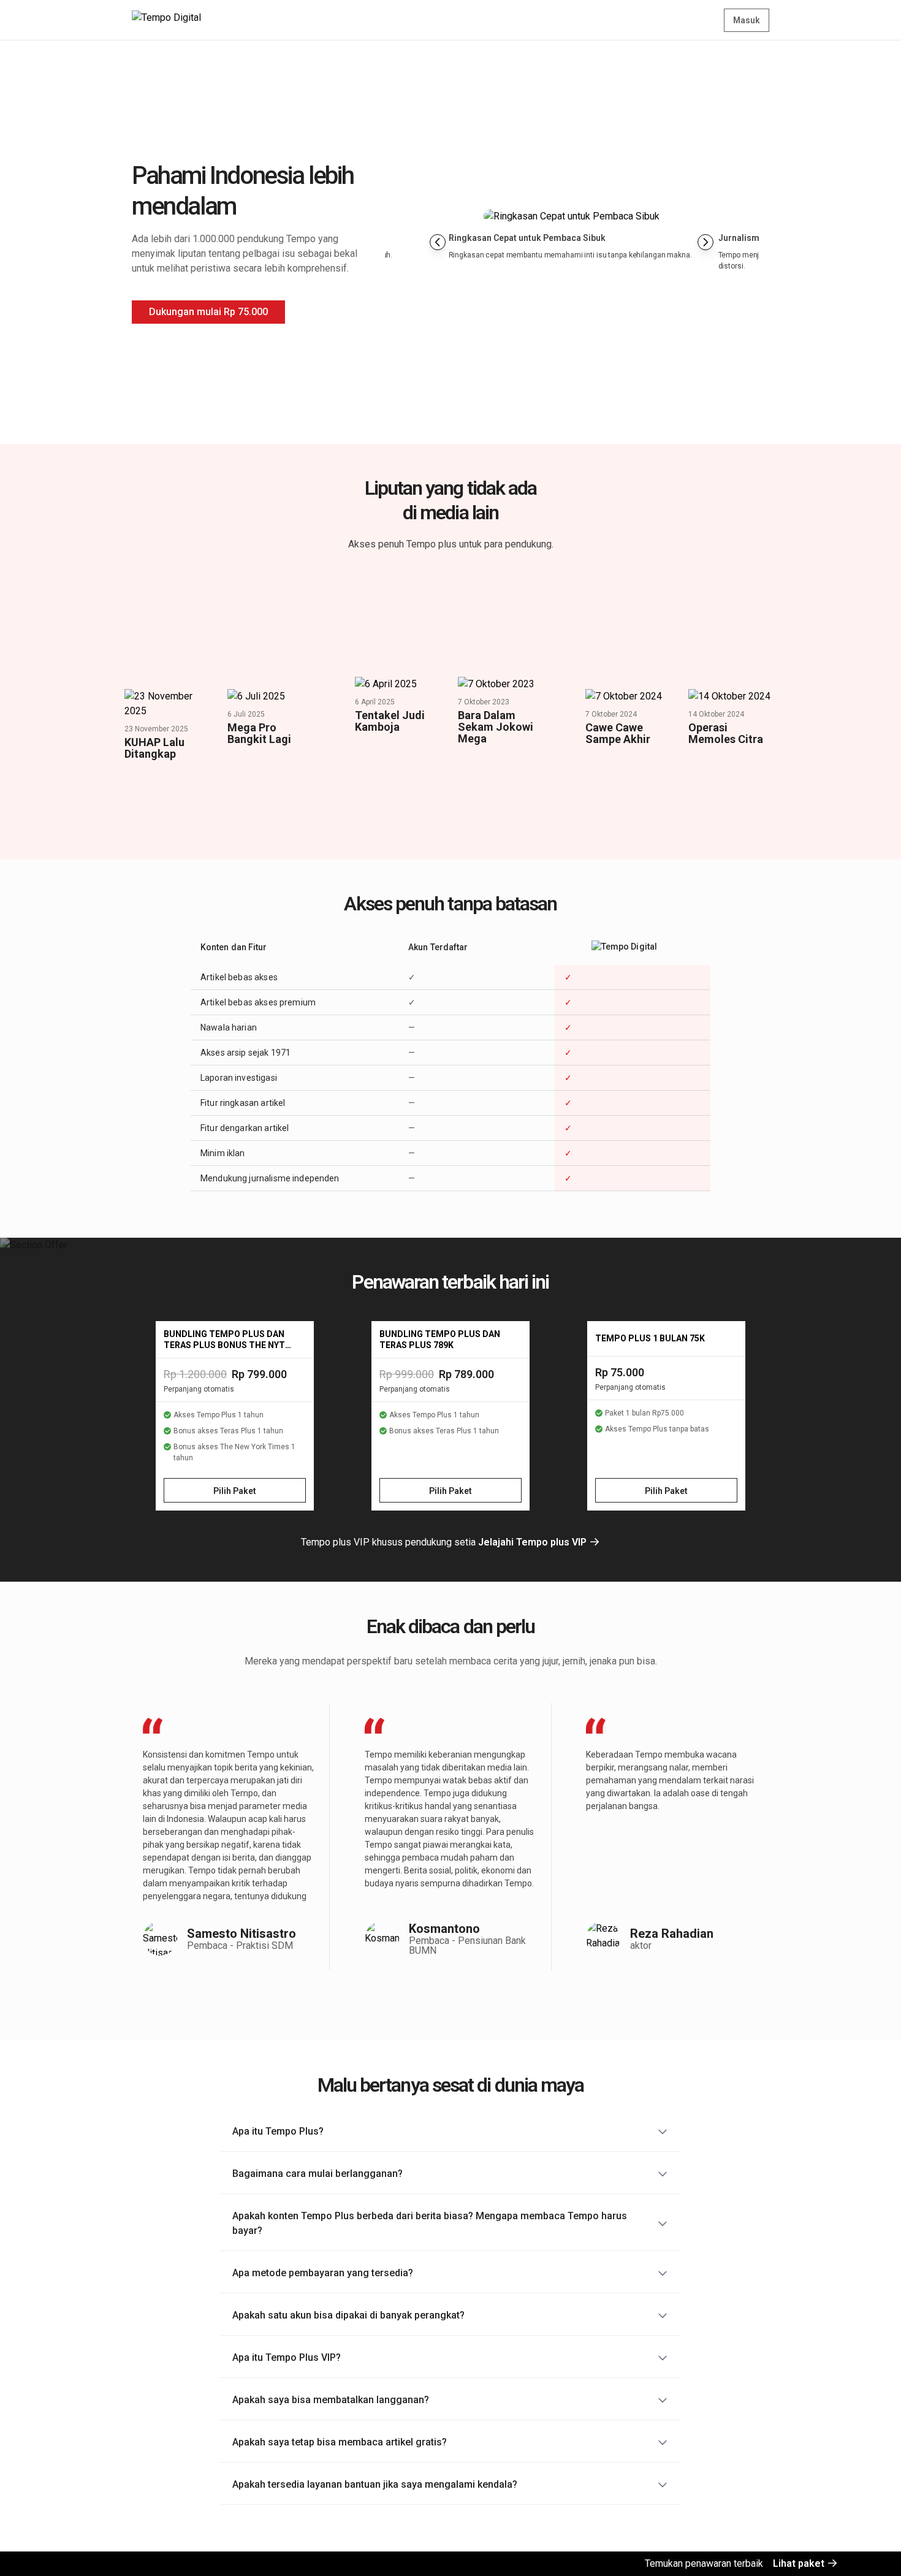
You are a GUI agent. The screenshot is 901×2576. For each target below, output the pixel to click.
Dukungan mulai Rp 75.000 (208, 312)
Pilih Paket (235, 1491)
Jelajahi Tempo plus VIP (534, 1542)
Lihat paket (800, 2563)
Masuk (747, 20)
